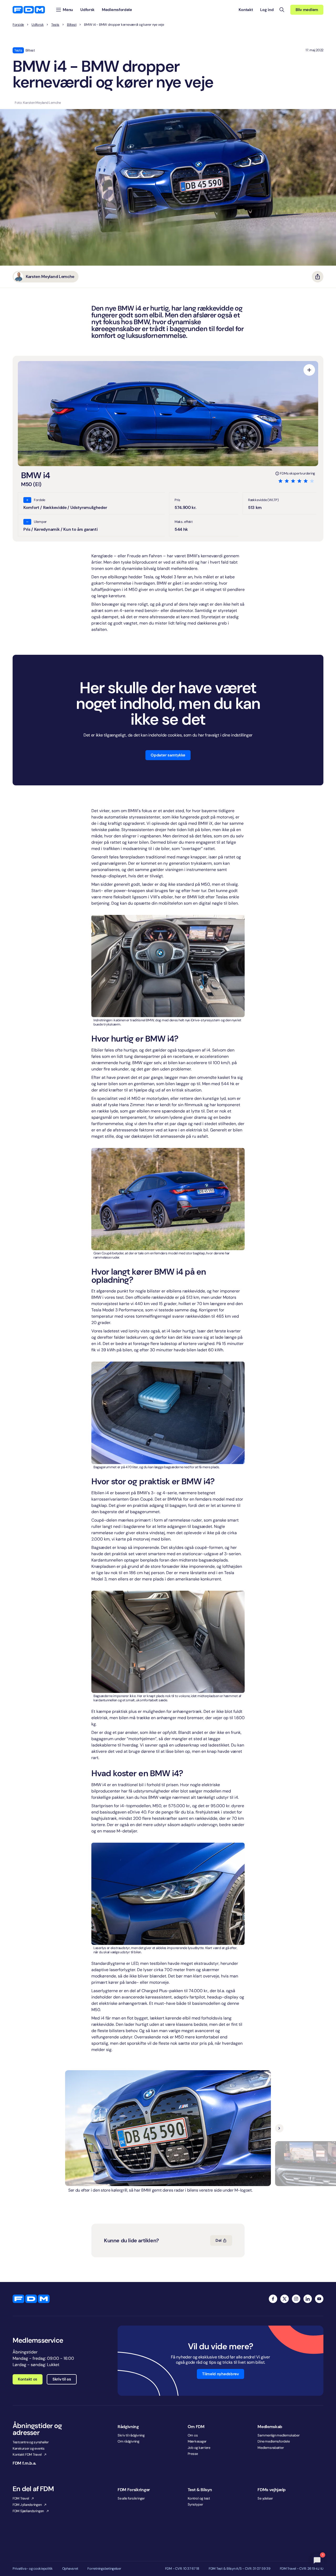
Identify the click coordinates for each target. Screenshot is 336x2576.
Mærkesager (197, 2441)
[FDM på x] (285, 2299)
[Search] (282, 10)
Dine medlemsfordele (274, 2441)
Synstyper (195, 2504)
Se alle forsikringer (131, 2498)
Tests (55, 25)
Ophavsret (70, 2569)
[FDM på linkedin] (308, 2299)
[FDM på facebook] (273, 2299)
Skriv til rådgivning (131, 2435)
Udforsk (38, 25)
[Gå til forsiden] (29, 10)
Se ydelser (265, 2498)
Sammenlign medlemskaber (279, 2435)
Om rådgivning (128, 2441)
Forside (18, 25)
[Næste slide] (279, 2128)
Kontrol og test (199, 2498)
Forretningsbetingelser (104, 2569)
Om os (193, 2435)
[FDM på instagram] (296, 2299)
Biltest (72, 25)
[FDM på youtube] (319, 2299)
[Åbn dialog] (309, 370)
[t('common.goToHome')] (31, 2299)
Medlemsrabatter (271, 2448)
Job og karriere (199, 2448)
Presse (193, 2454)
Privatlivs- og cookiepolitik (33, 2569)
